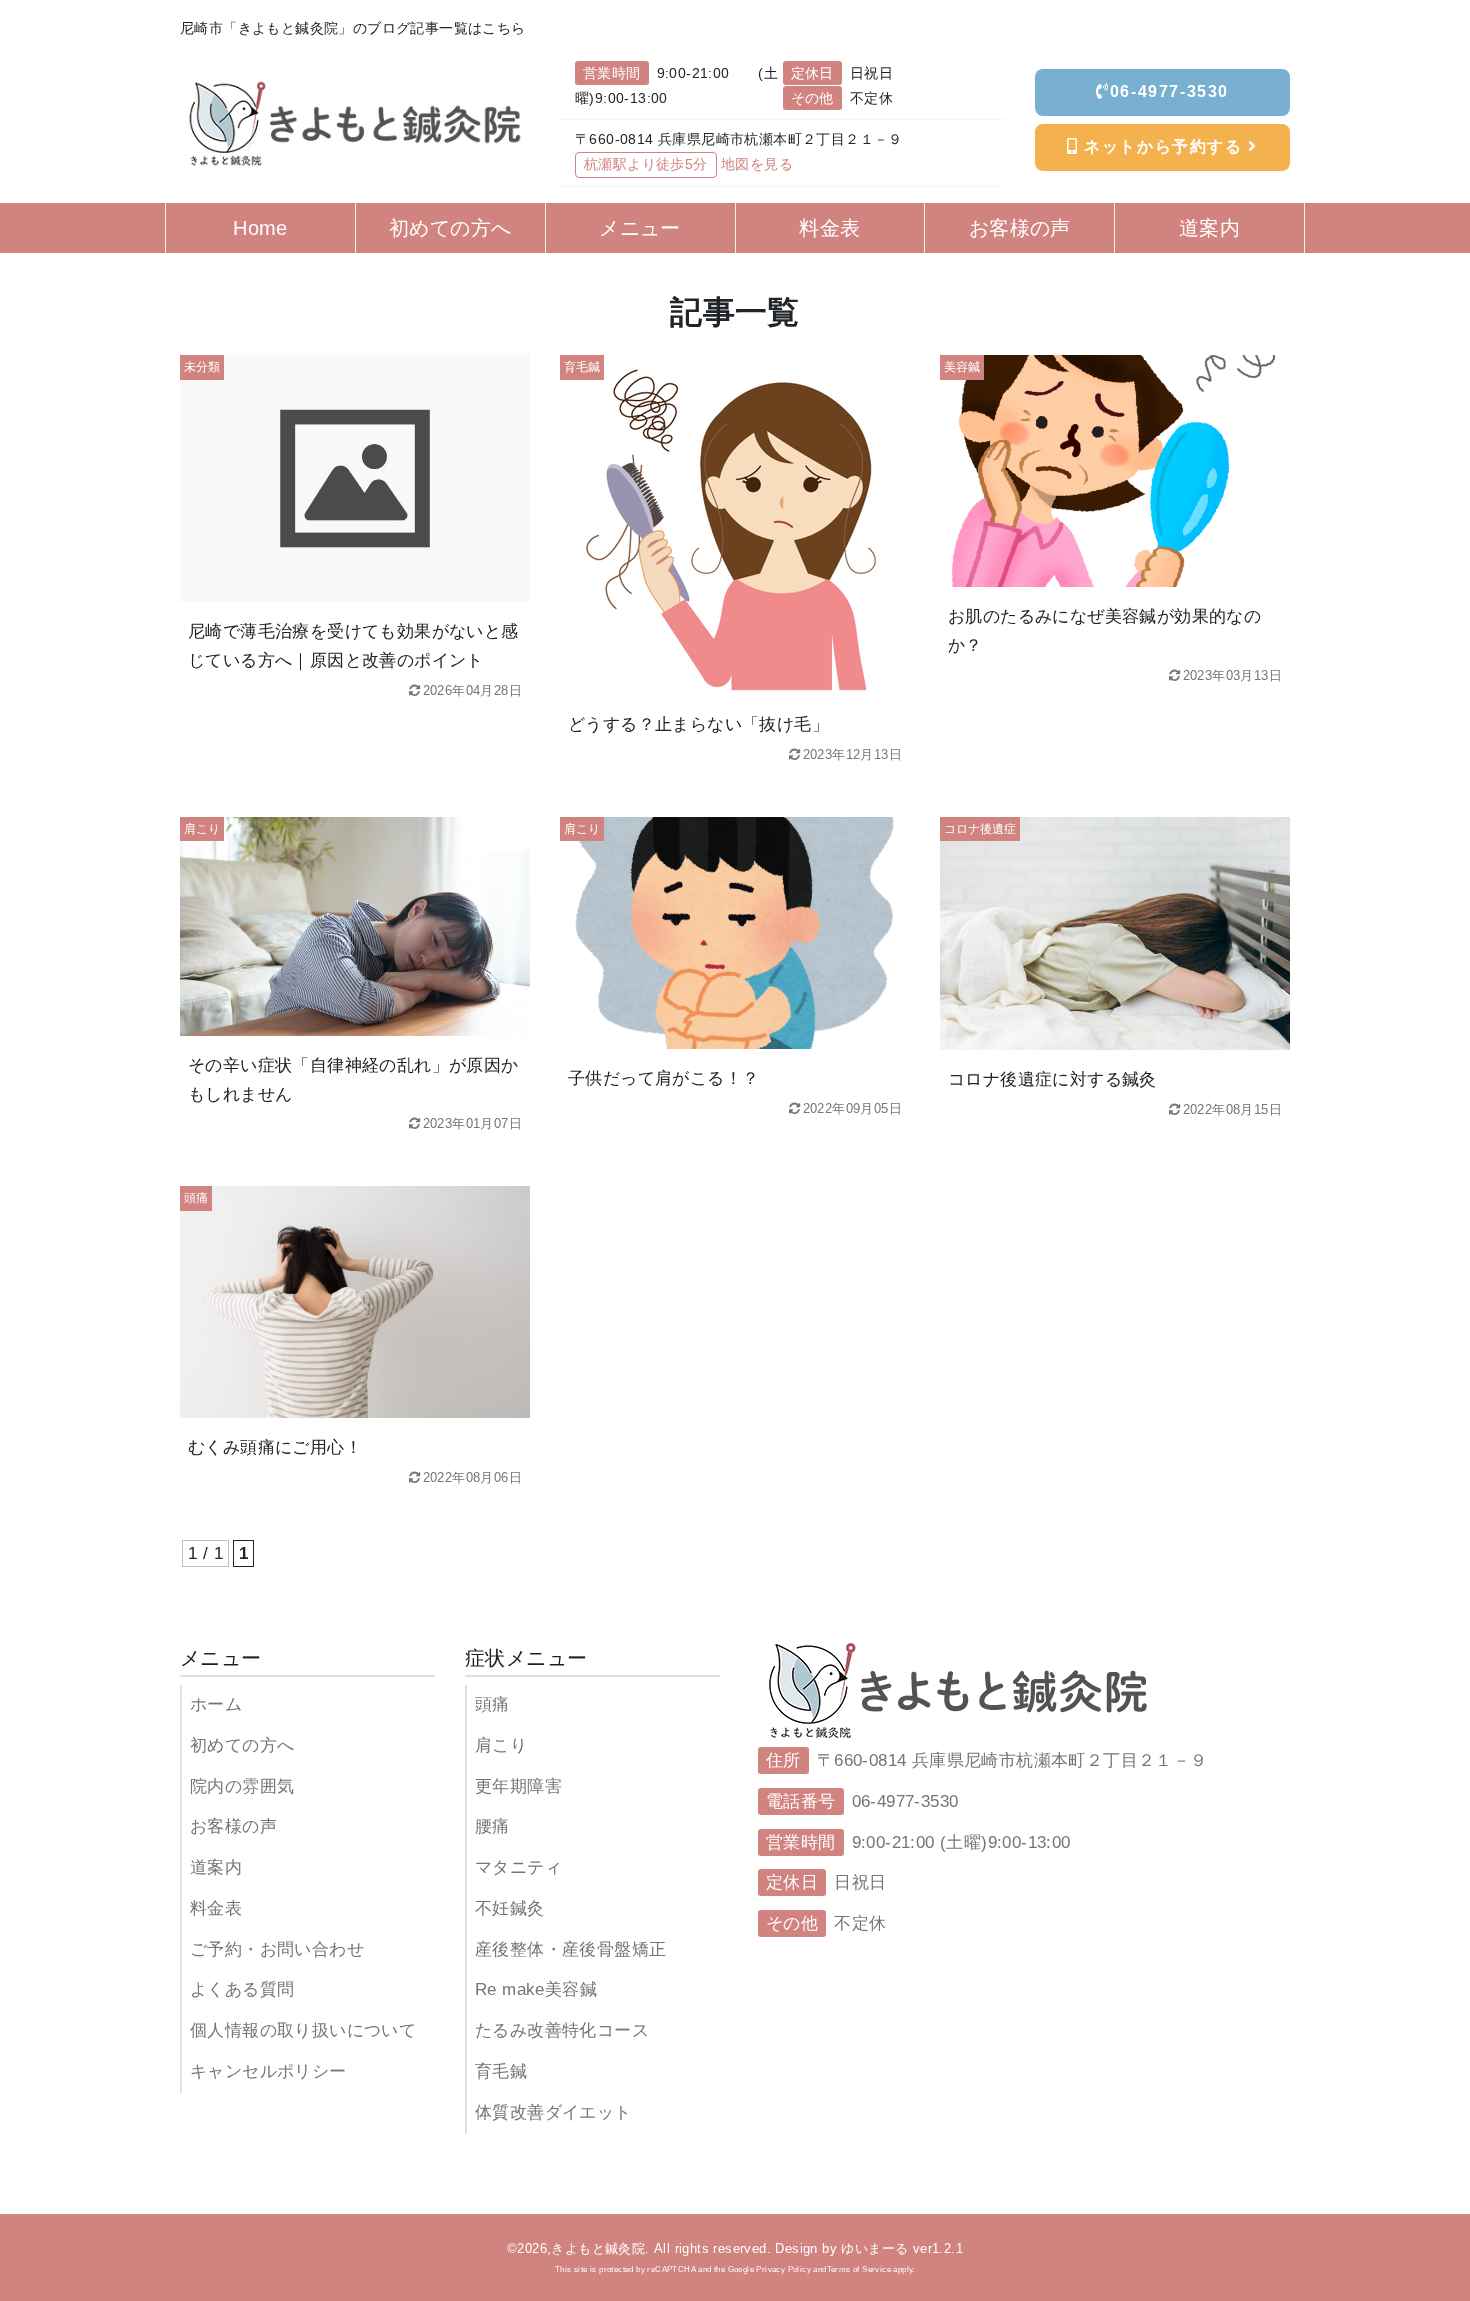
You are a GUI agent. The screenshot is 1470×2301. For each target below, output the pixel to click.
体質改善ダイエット (553, 2112)
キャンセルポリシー (268, 2071)
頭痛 (492, 1704)
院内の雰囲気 (242, 1786)
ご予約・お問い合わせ (277, 1949)
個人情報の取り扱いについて (303, 2030)
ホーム (216, 1704)
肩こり (501, 1745)
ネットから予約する (1164, 146)
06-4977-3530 (1169, 91)
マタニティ (518, 1867)
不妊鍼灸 (510, 1908)
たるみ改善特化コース (562, 2030)
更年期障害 (518, 1786)
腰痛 (492, 1826)
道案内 (216, 1867)
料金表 (216, 1908)
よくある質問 (242, 1989)
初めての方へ (242, 1745)
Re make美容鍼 (536, 1989)
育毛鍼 (501, 2071)
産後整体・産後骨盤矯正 (570, 1949)
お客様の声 (233, 1826)
